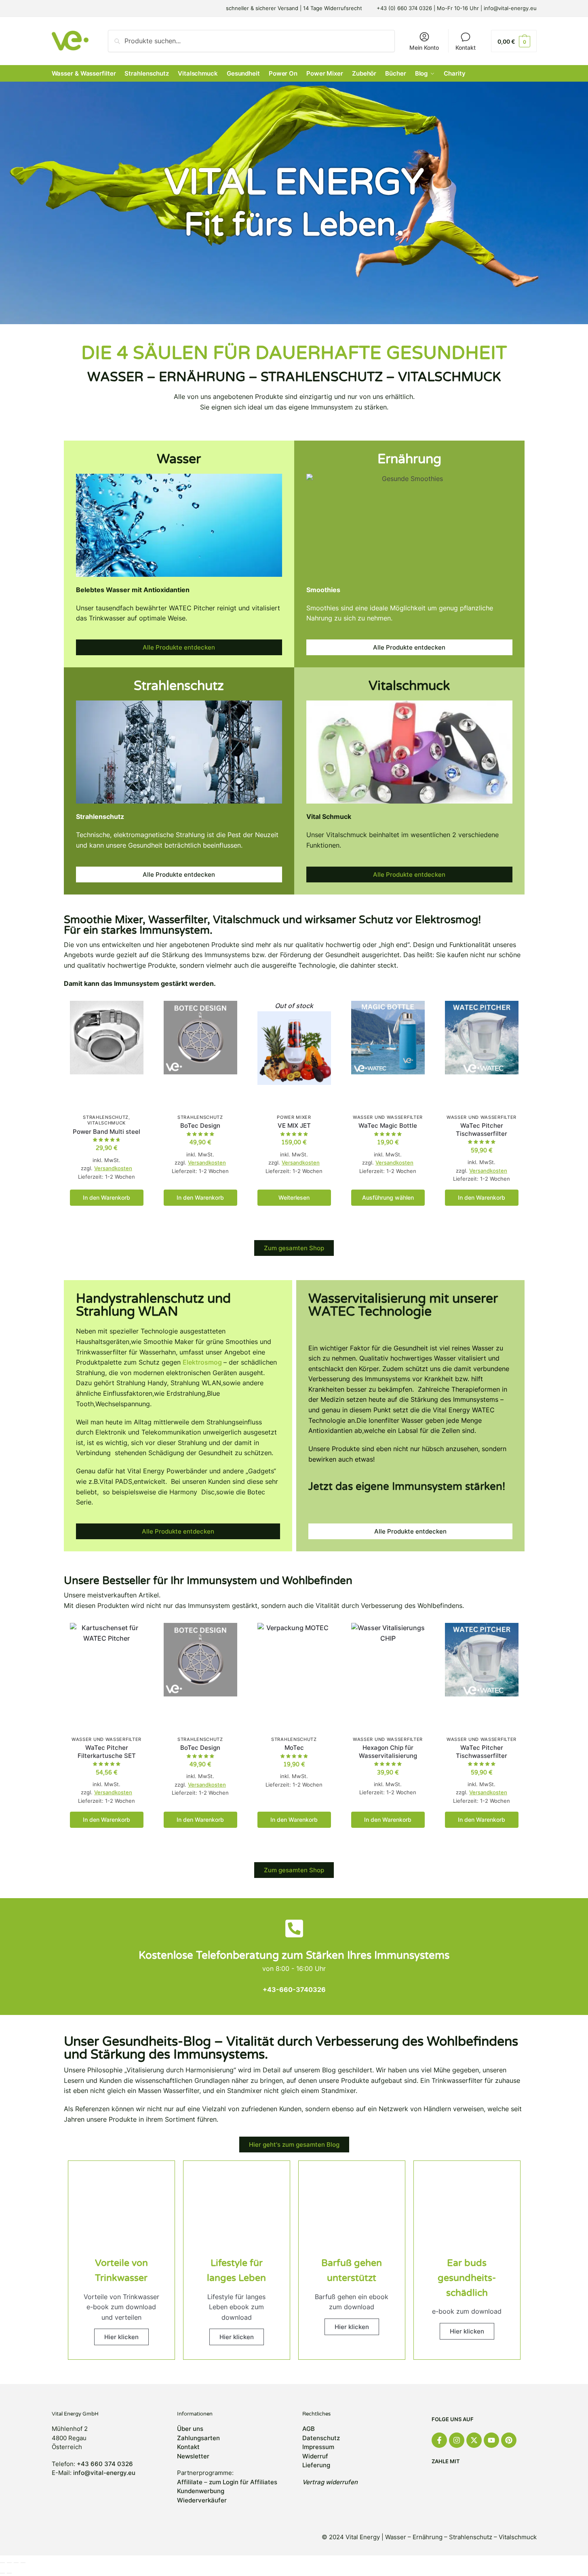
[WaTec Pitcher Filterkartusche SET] (107, 1678)
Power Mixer (294, 1117)
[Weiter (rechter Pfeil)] (9, 2573)
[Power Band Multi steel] (107, 1056)
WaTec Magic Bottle (388, 1126)
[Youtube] (491, 2440)
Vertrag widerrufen (330, 2482)
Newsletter (193, 2456)
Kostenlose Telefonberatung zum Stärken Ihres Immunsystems (294, 1955)
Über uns (190, 2429)
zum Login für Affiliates (243, 2482)
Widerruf (315, 2456)
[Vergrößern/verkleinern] (23, 2563)
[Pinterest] (509, 2440)
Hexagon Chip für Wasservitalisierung (388, 1752)
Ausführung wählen (388, 1197)
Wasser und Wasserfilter (388, 1117)
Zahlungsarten (198, 2438)
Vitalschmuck (106, 1123)
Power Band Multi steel (106, 1132)
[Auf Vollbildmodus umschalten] (16, 2563)
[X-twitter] (474, 2440)
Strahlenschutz (106, 1117)
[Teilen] (9, 2563)
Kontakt (466, 47)
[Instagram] (457, 2440)
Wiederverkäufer (202, 2500)
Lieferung (316, 2465)
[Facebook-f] (439, 2440)
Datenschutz (321, 2438)
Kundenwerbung (201, 2491)
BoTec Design (200, 1126)
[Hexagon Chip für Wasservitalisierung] (388, 1678)
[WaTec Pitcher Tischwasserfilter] (482, 1056)
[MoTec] (294, 1678)
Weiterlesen (294, 1197)
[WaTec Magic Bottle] (388, 1056)
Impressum (318, 2447)
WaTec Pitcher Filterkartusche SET (107, 1752)
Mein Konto (424, 47)
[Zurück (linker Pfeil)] (2, 2573)
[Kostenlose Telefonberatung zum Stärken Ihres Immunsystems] (294, 1928)
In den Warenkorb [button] (106, 1197)
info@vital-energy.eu (104, 2473)
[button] (514, 41)
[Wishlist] (131, 1013)
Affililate (190, 2482)
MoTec (294, 1748)
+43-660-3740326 (294, 1989)
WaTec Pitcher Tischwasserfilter (482, 1130)
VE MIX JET (294, 1126)
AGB (309, 2429)
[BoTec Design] (200, 1056)
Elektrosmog (203, 1362)
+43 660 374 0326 (105, 2464)
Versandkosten (113, 1168)
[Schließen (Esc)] (2, 2563)
